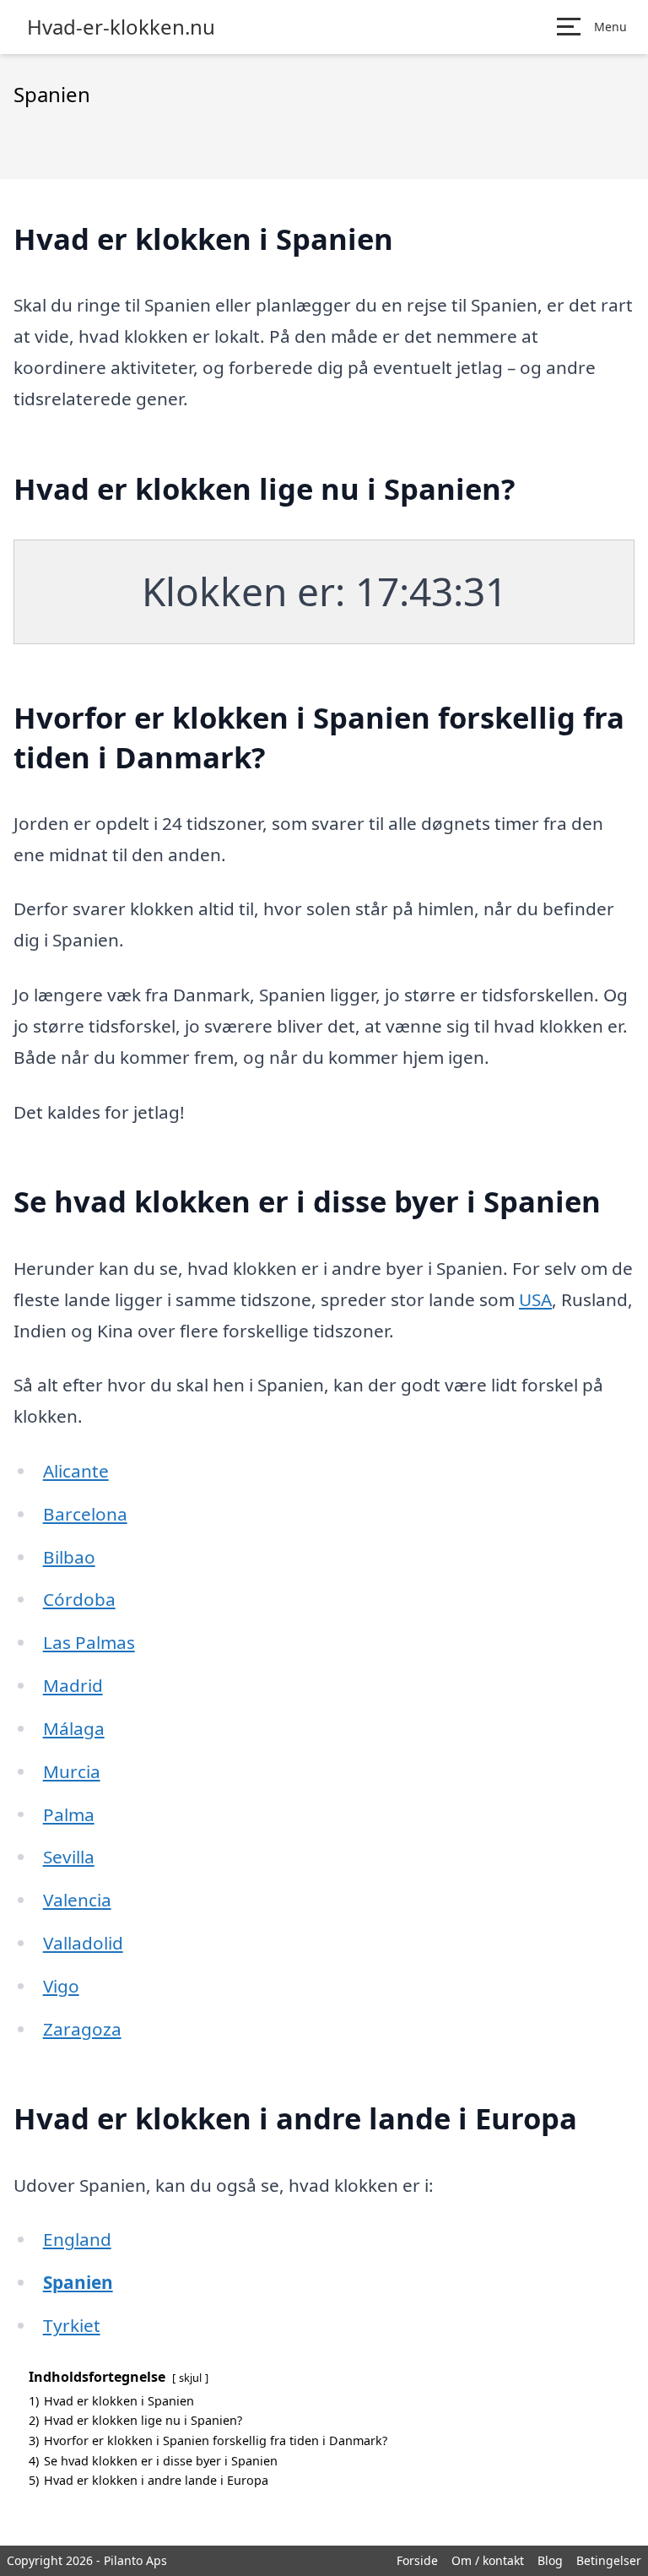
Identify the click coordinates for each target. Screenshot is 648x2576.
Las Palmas (89, 1642)
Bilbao (69, 1557)
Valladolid (83, 1943)
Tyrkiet (72, 2325)
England (77, 2239)
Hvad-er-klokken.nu (121, 27)
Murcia (72, 1771)
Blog (550, 2560)
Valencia (77, 1900)
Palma (69, 1814)
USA (535, 1299)
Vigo (61, 1986)
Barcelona (85, 1514)
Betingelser (609, 2560)
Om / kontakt (488, 2560)
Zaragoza (82, 2029)
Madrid (73, 1685)
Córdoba (79, 1599)
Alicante (76, 1471)
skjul (190, 2378)
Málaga (74, 1728)
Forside (417, 2560)
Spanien (78, 2282)
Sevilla (69, 1857)
